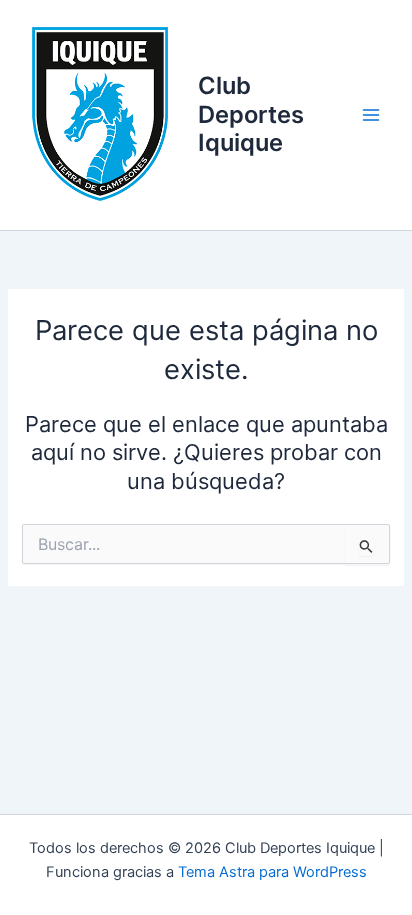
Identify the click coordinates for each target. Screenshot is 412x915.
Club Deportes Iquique (251, 114)
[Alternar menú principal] (371, 115)
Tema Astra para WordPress (272, 872)
